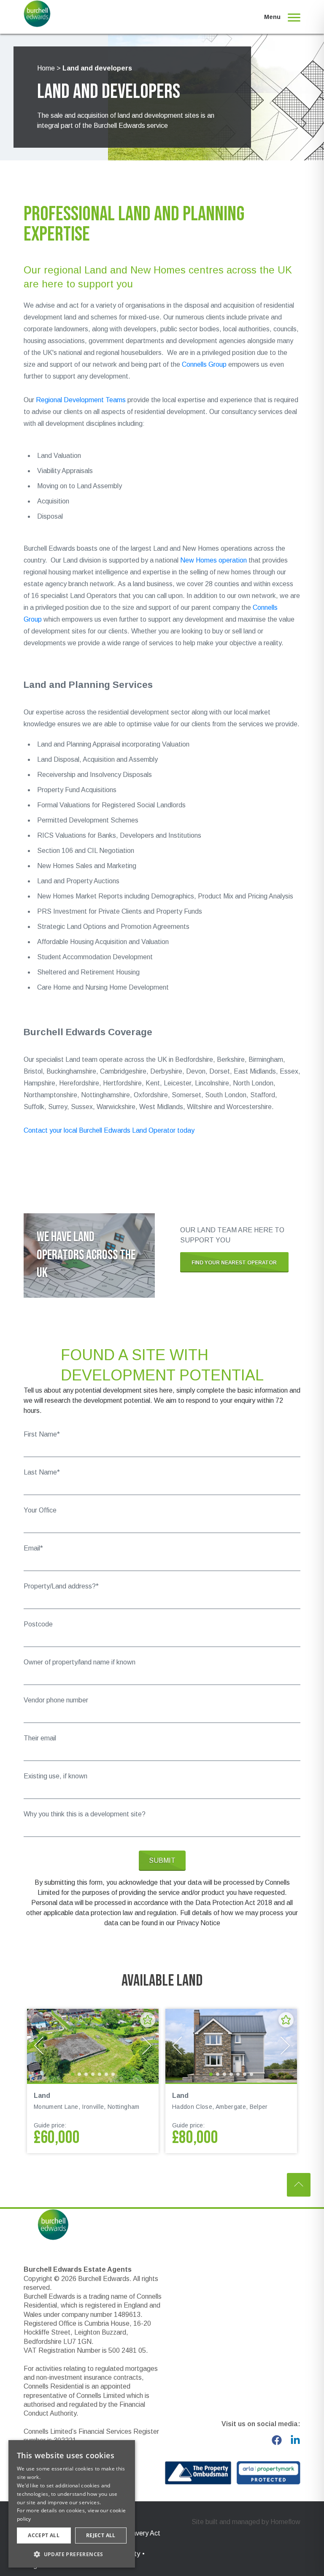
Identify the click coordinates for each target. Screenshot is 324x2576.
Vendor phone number (56, 1700)
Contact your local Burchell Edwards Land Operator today (109, 1130)
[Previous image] (39, 2046)
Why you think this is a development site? (85, 1814)
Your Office (40, 1510)
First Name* (42, 1434)
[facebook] (277, 2440)
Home (46, 68)
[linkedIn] (295, 2440)
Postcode (38, 1624)
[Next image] (147, 2046)
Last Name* (42, 1472)
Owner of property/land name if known (80, 1662)
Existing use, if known (55, 1776)
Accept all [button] (44, 2535)
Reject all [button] (101, 2535)
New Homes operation (213, 560)
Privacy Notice (198, 1923)
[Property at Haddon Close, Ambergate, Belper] (231, 2046)
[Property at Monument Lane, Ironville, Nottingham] (93, 2046)
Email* (33, 1548)
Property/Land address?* (61, 1586)
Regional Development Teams (81, 400)
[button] (72, 2554)
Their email (40, 1738)
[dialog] (72, 2504)
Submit (162, 1860)
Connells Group (204, 364)
